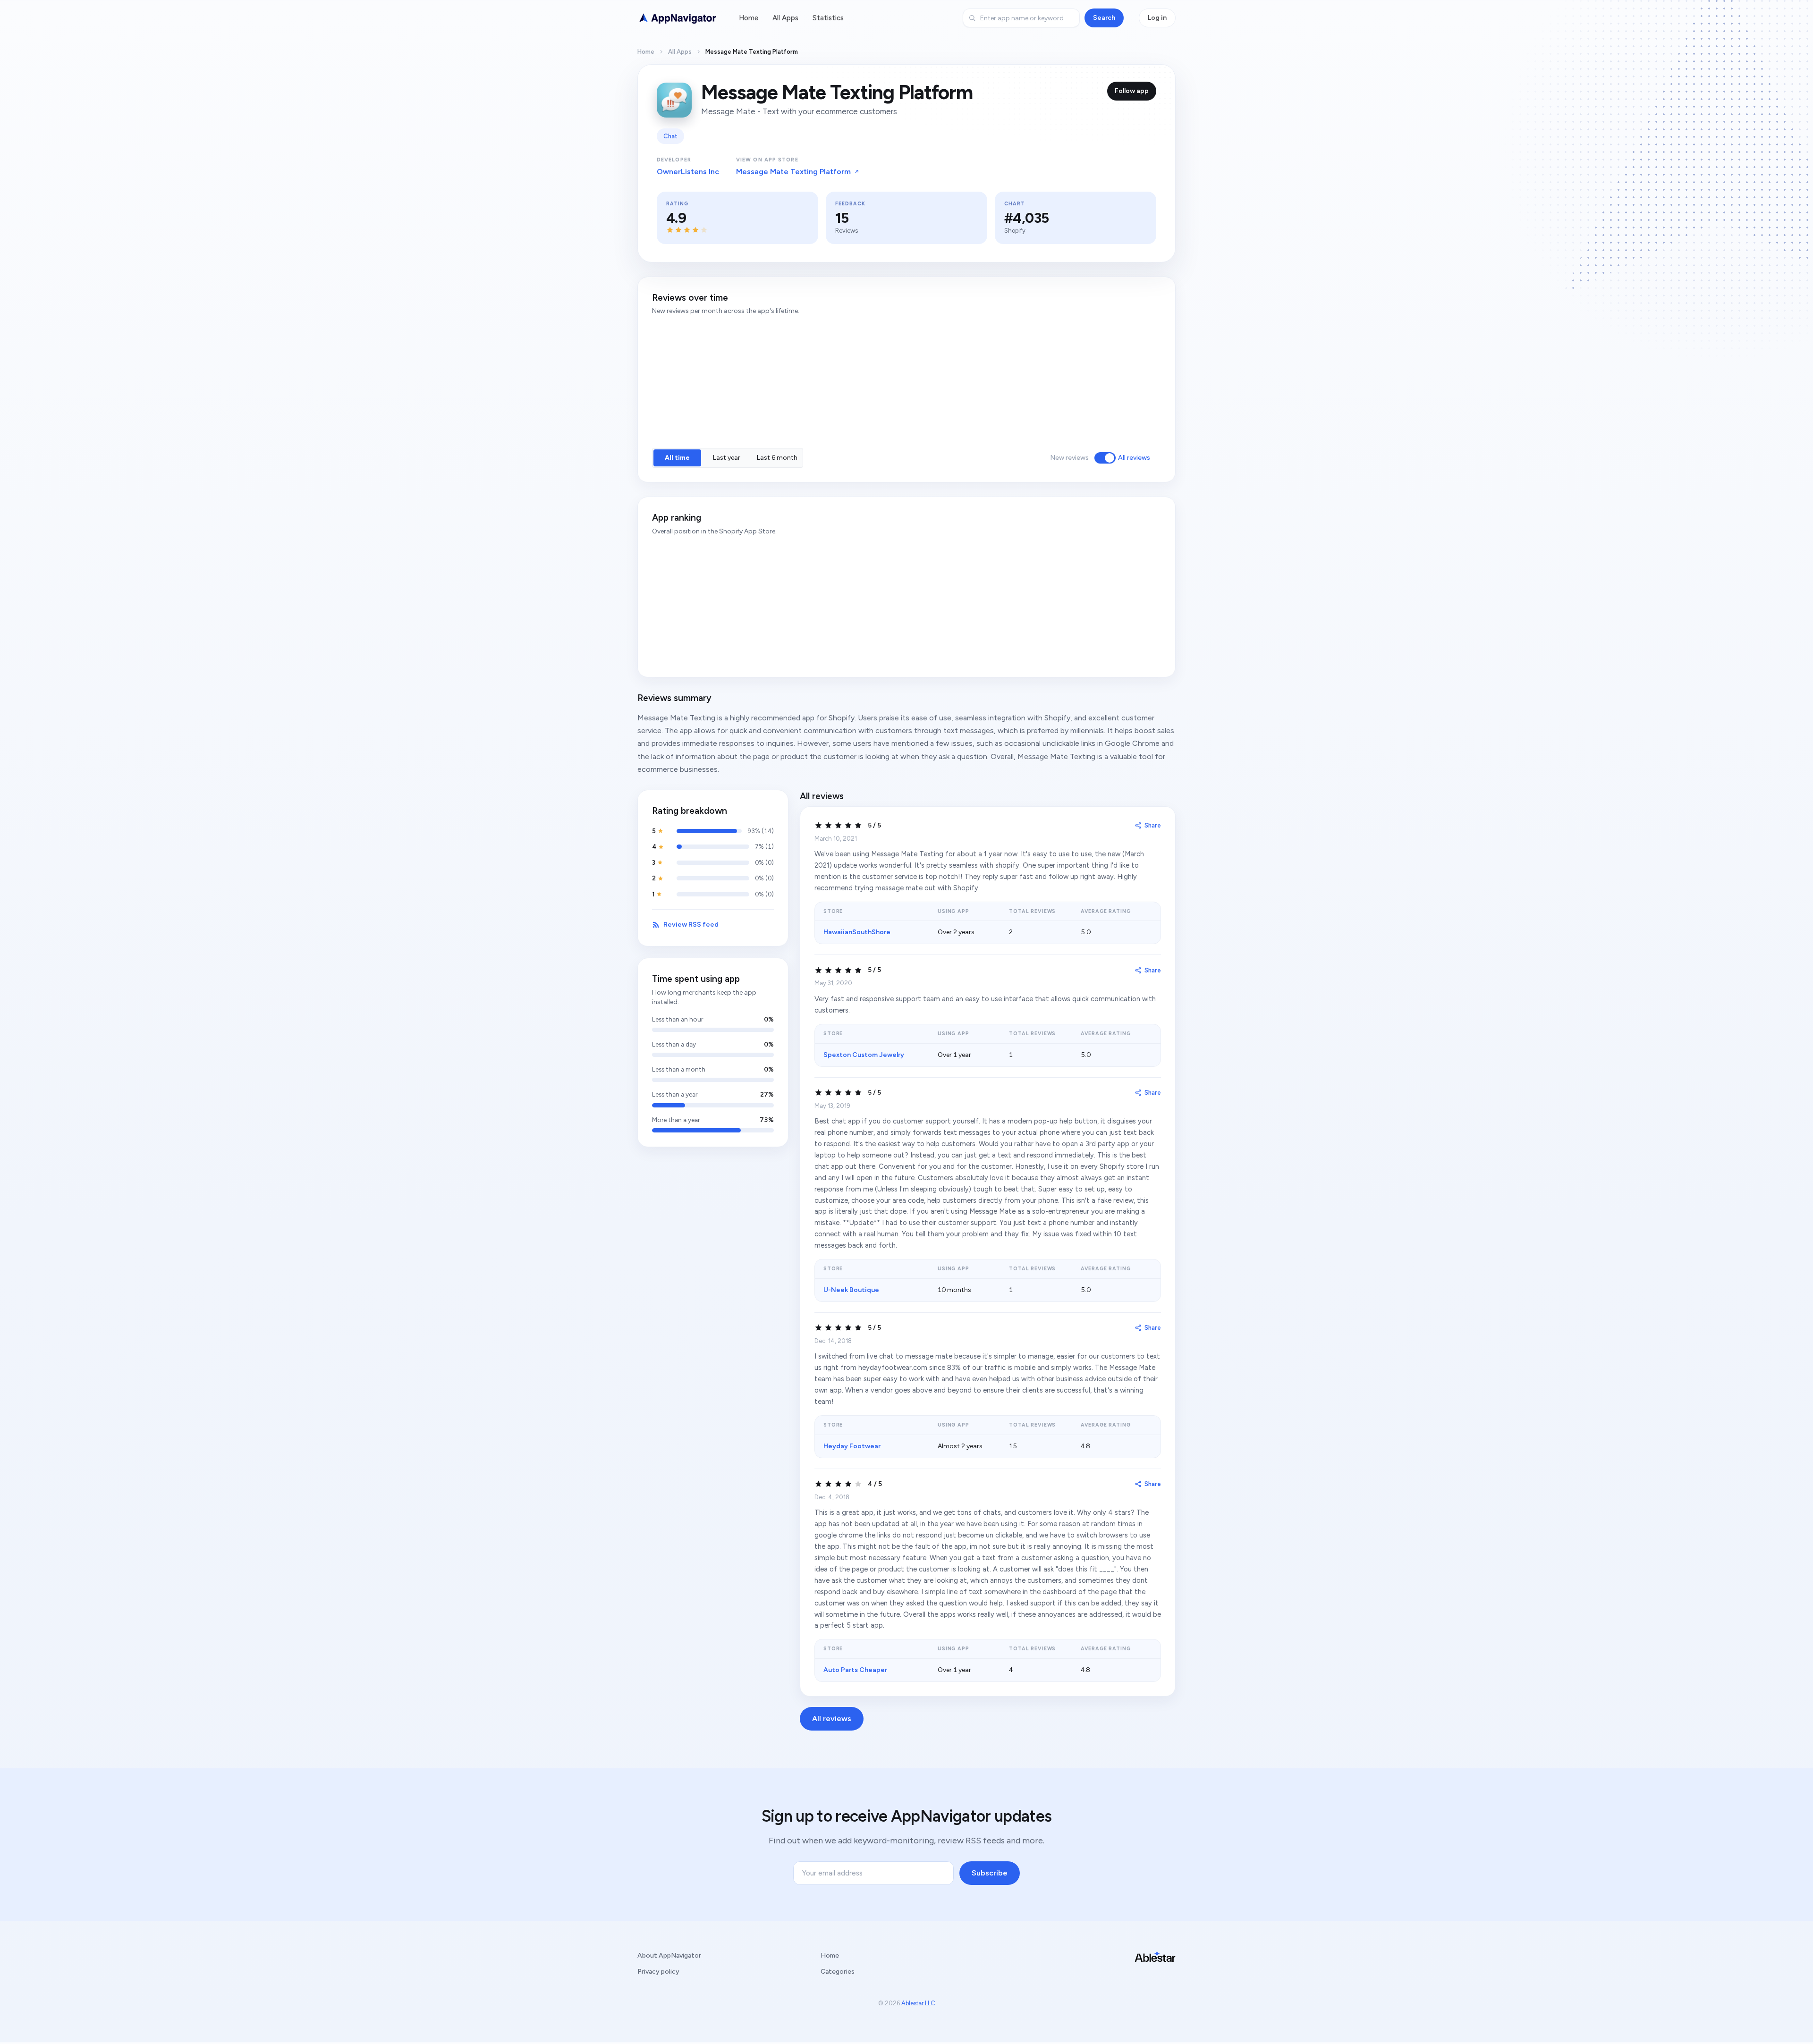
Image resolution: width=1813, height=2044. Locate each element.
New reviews (1069, 458)
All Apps (785, 18)
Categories (838, 1972)
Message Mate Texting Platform (793, 172)
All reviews (1134, 458)
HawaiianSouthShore (857, 932)
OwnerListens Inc (688, 172)
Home (749, 18)
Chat (670, 136)
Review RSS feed (691, 925)
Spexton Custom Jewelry (864, 1055)
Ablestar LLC (918, 2003)
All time (677, 458)
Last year (727, 458)
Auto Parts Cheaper (855, 1670)
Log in (1157, 18)
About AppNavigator (669, 1955)
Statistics (828, 18)
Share (1153, 825)
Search (1104, 18)
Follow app (1132, 91)
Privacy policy (658, 1972)
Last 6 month (777, 458)
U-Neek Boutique (851, 1290)
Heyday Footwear (852, 1446)
